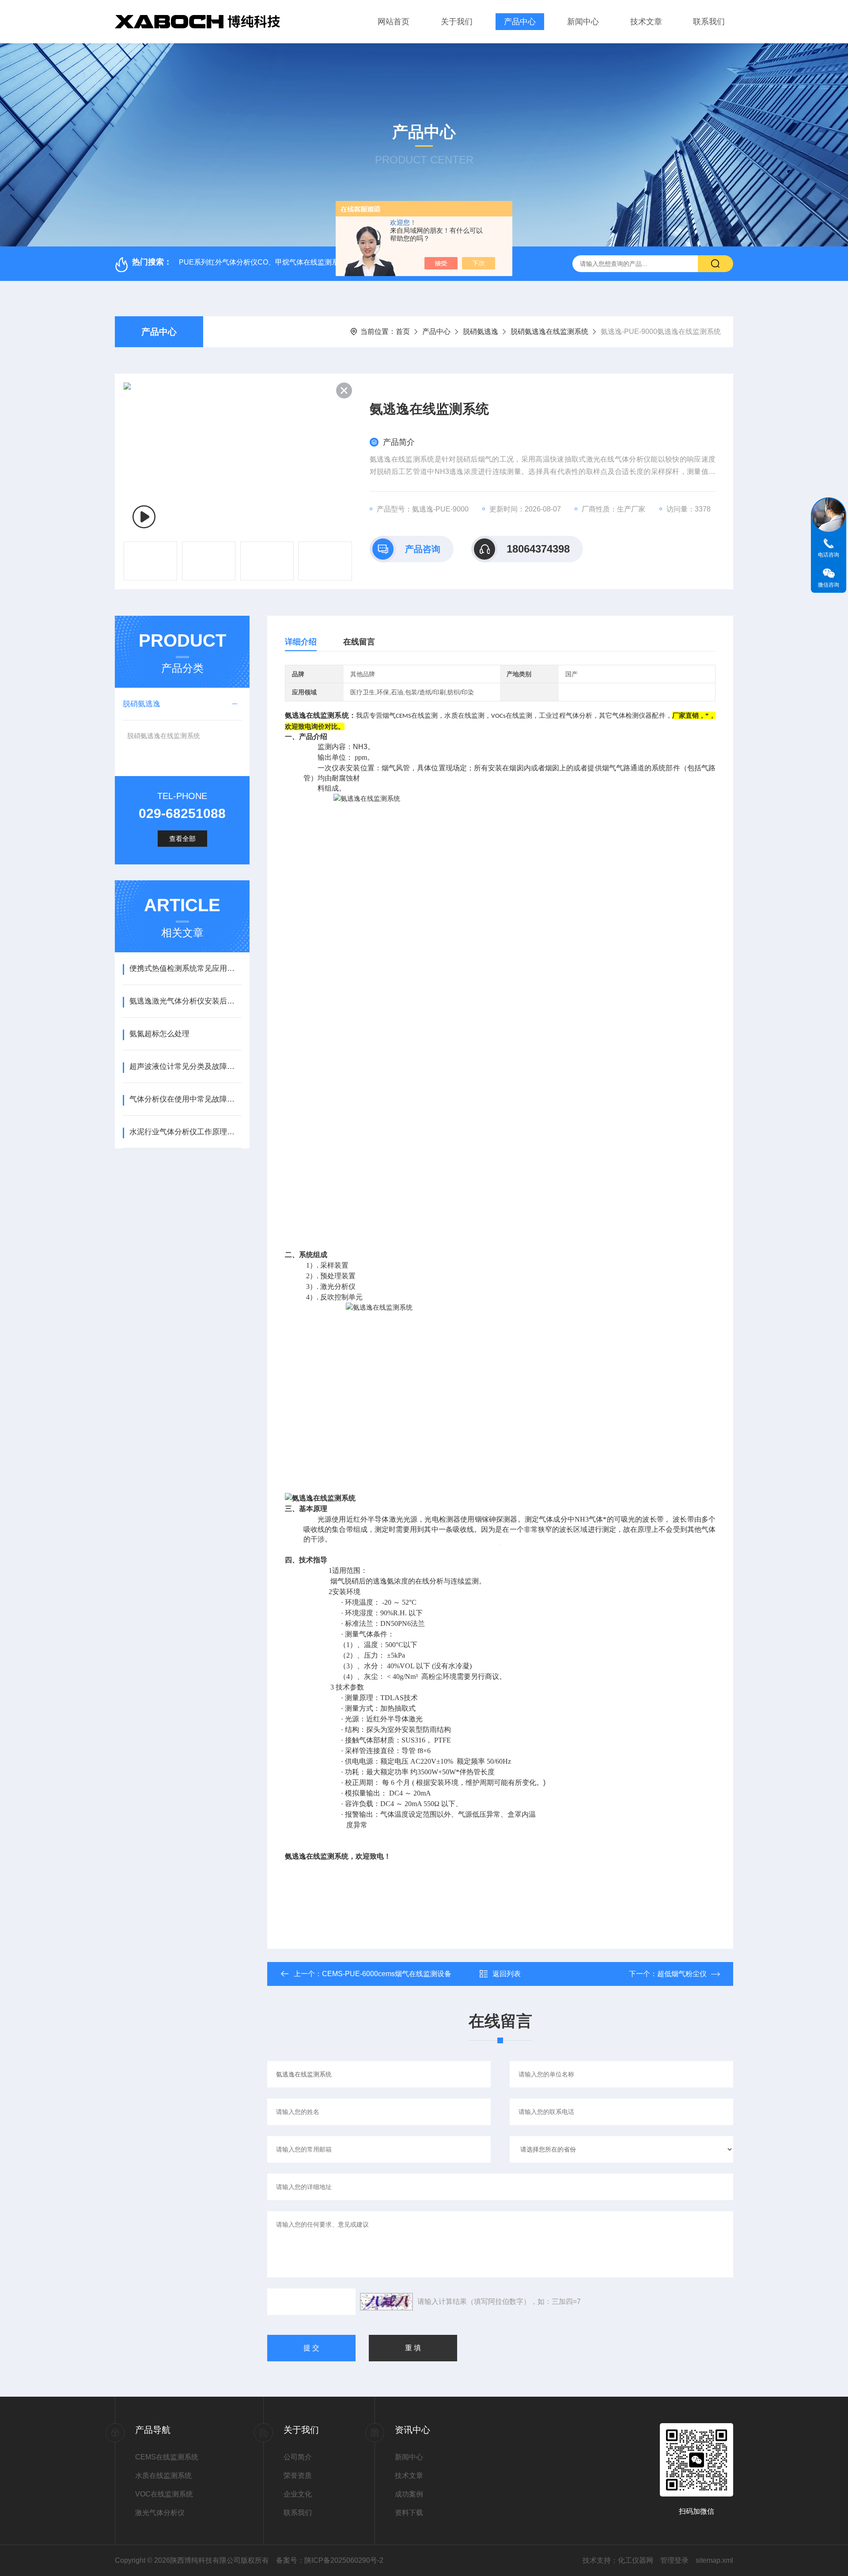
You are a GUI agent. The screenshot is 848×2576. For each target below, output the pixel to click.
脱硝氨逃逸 (481, 331)
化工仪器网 (636, 2560)
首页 (403, 331)
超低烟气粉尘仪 (682, 1974)
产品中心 (520, 22)
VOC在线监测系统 (164, 2494)
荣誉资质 (298, 2476)
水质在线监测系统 (163, 2476)
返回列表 (507, 1974)
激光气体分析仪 (160, 2513)
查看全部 (182, 839)
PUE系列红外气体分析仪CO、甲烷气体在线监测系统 (262, 262)
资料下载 (409, 2513)
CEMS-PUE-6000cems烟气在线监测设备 (387, 1974)
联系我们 (709, 22)
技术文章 (646, 22)
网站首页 (394, 22)
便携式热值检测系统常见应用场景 (185, 968)
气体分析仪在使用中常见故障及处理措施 (185, 1099)
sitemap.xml (714, 2560)
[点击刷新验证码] (386, 2302)
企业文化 (298, 2494)
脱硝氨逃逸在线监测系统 (549, 331)
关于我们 (457, 22)
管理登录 (674, 2560)
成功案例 (409, 2494)
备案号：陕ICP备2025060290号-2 (330, 2560)
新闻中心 (583, 22)
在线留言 (359, 642)
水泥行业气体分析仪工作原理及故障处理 (185, 1132)
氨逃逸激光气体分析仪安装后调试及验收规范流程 (185, 1001)
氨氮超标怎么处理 (159, 1034)
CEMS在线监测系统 (167, 2457)
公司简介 (298, 2457)
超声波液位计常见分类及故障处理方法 (185, 1066)
